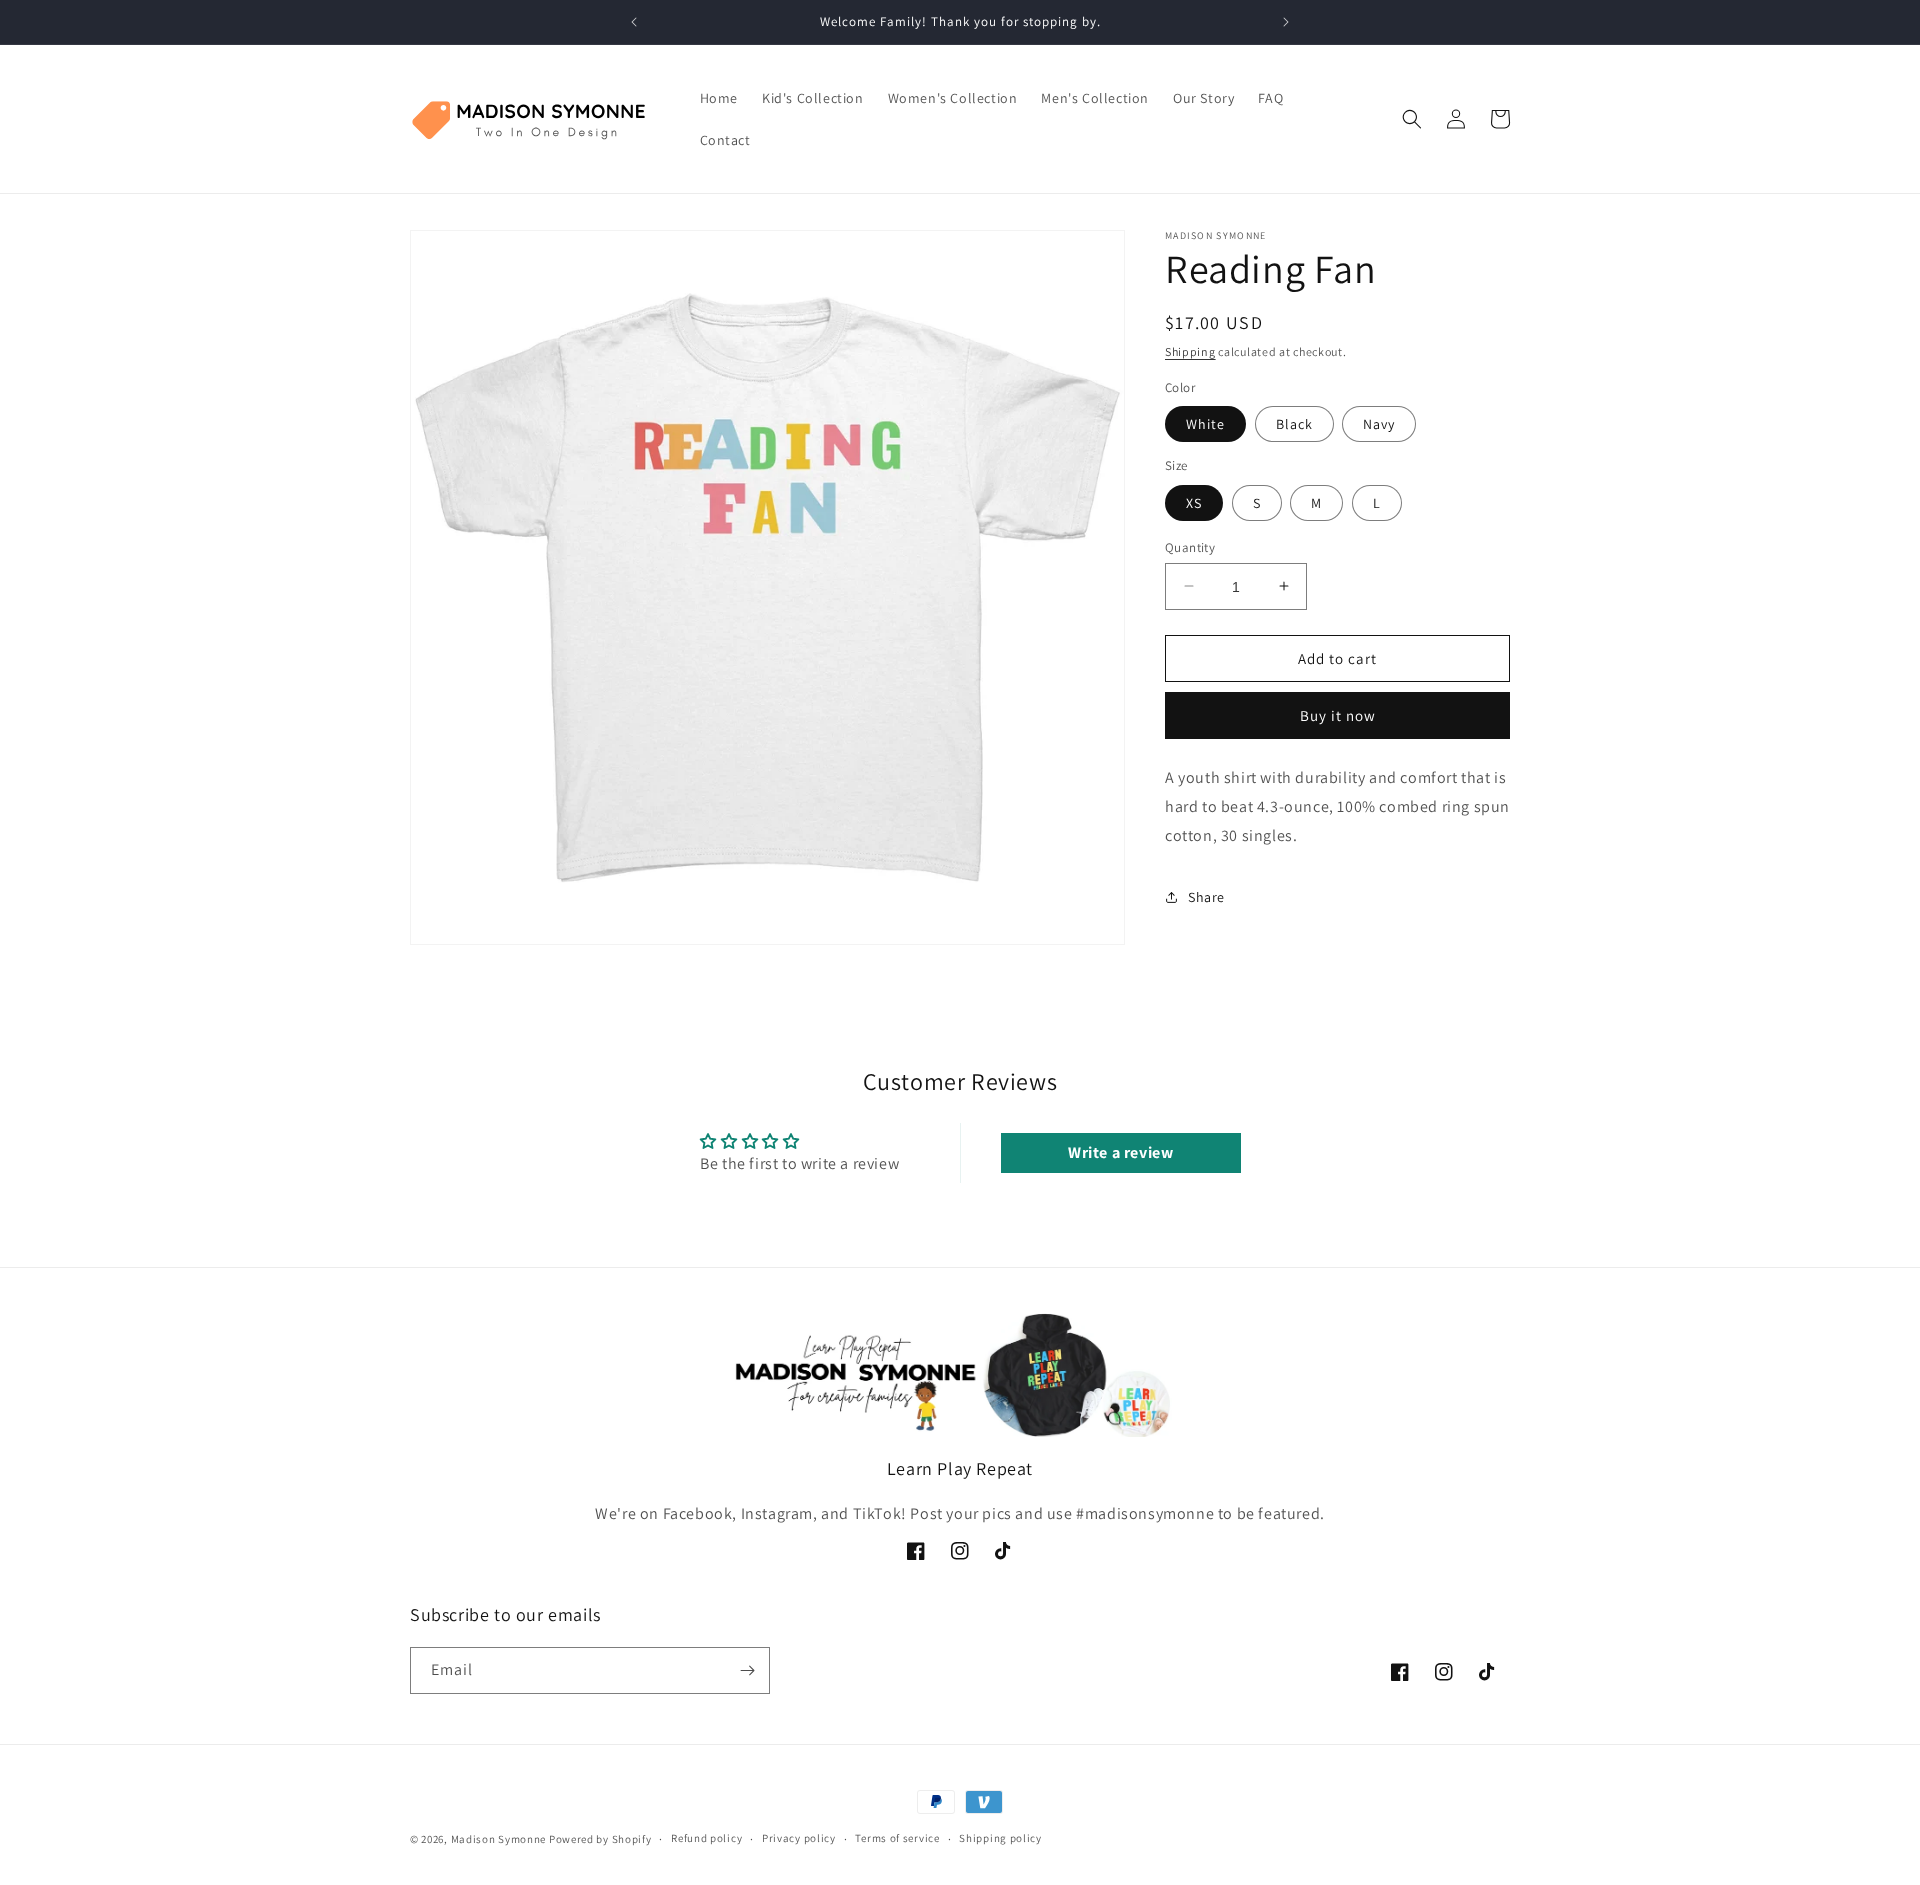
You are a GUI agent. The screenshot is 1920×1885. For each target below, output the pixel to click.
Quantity (1190, 546)
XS (1194, 502)
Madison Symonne (499, 1839)
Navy (1379, 424)
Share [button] (1206, 897)
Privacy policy (799, 1838)
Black (1294, 424)
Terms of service (897, 1838)
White (1205, 424)
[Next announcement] (1286, 22)
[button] (1412, 119)
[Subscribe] (747, 1670)
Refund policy (706, 1838)
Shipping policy (1000, 1838)
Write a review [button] (1120, 1152)
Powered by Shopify (600, 1839)
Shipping (1190, 351)
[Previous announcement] (634, 22)
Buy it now (1338, 715)
